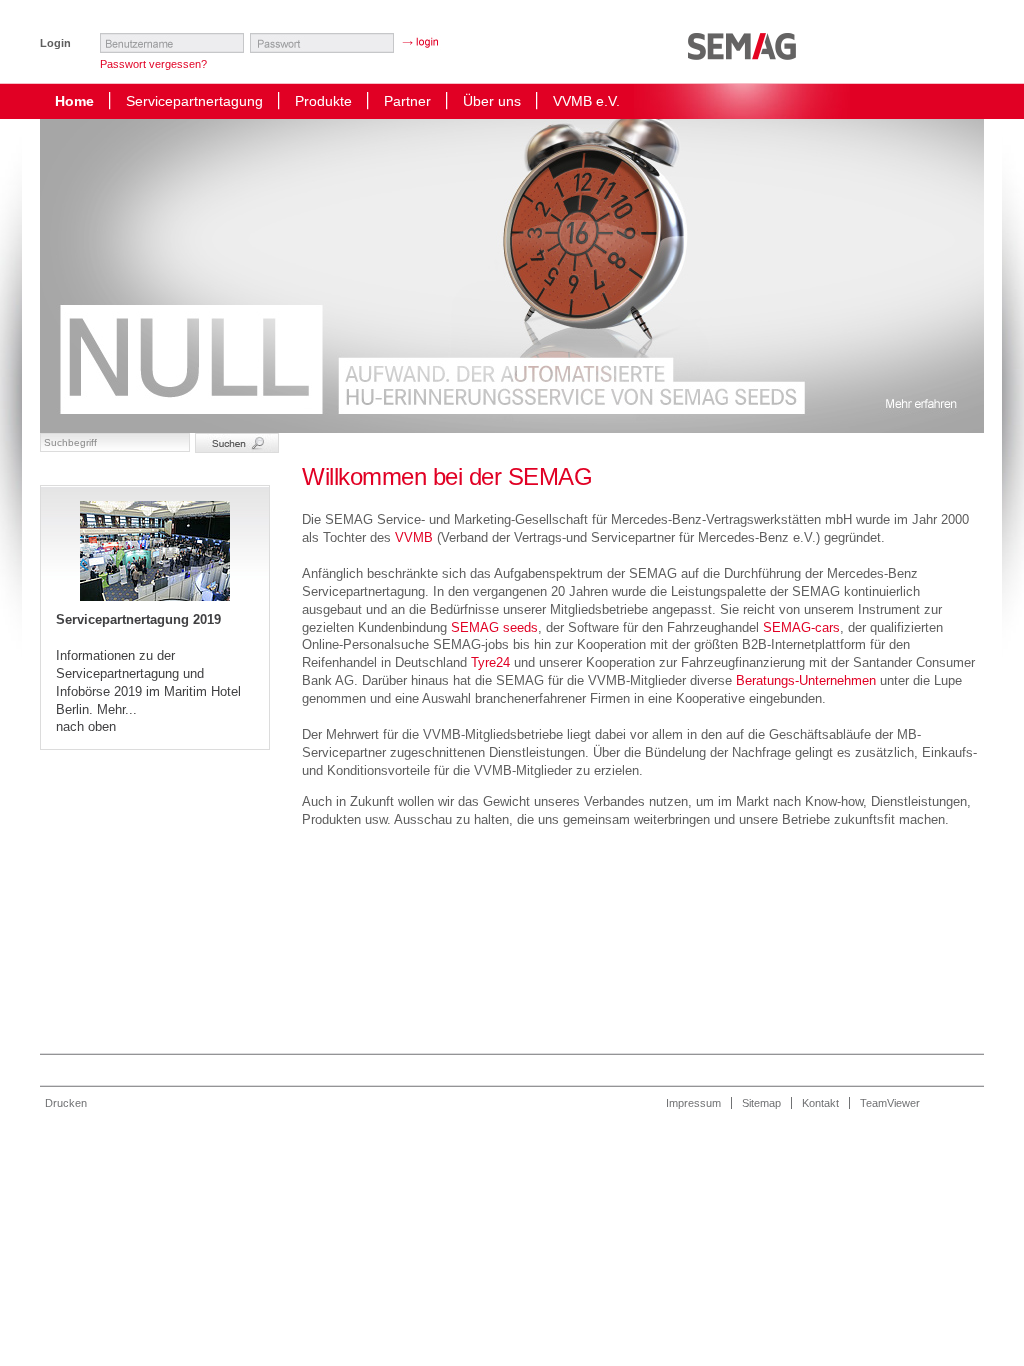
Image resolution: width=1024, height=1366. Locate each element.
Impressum (693, 1103)
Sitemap (761, 1103)
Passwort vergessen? (153, 64)
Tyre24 (490, 662)
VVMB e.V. (586, 101)
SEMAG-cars (801, 627)
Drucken (66, 1103)
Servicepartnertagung (194, 101)
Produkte (323, 101)
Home (74, 101)
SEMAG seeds (494, 627)
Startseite (747, 55)
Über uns (492, 101)
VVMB (414, 537)
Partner (407, 101)
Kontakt (820, 1103)
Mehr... (117, 709)
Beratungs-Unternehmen (806, 680)
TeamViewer (890, 1103)
